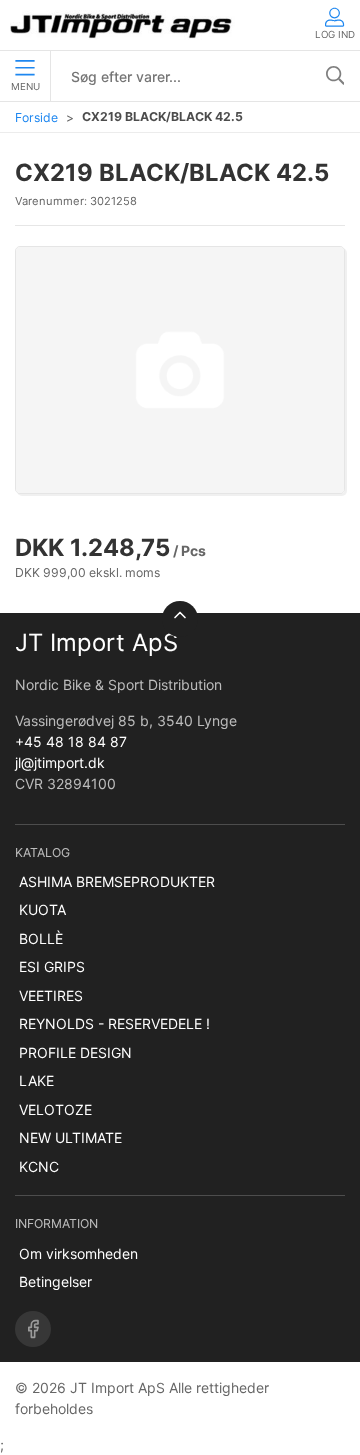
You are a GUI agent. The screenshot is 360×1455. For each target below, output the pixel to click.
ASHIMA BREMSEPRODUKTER (117, 881)
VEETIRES (51, 995)
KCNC (39, 1166)
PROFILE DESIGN (75, 1052)
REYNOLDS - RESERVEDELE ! (114, 1023)
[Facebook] (33, 1329)
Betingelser (55, 1281)
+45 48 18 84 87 (71, 741)
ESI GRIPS (52, 966)
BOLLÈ (41, 938)
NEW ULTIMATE (70, 1137)
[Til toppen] (180, 619)
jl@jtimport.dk (60, 762)
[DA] (122, 25)
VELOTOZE (55, 1109)
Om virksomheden (78, 1253)
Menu (25, 86)
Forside (36, 117)
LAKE (36, 1080)
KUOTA (42, 909)
